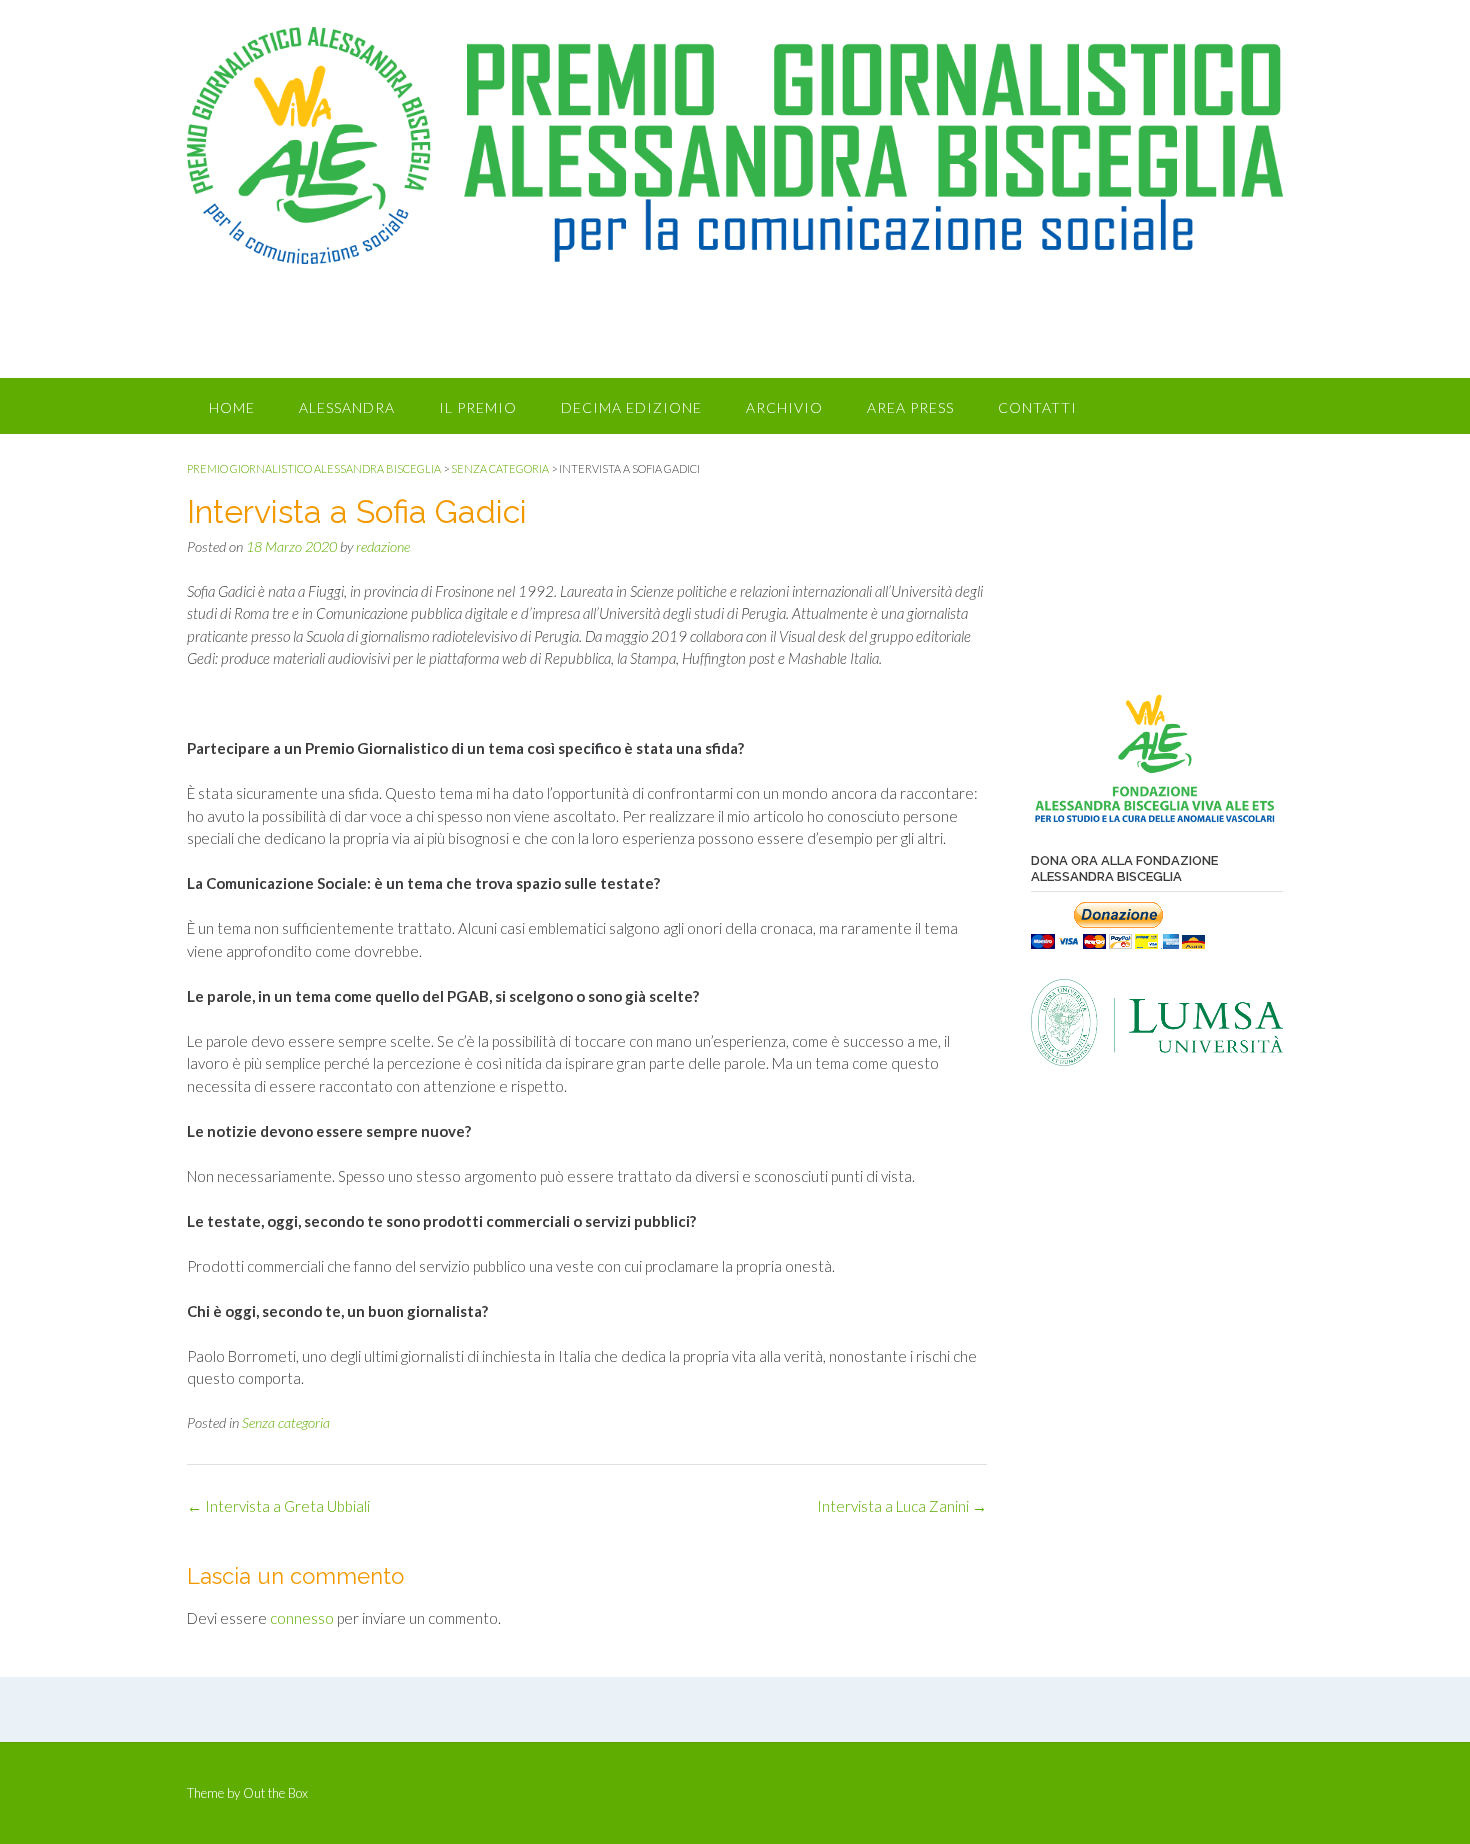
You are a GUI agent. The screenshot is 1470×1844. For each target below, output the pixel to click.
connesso (302, 1618)
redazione (383, 546)
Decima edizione (631, 407)
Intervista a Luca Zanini (902, 1506)
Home (232, 407)
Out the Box (275, 1793)
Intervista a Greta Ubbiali (278, 1506)
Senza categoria (286, 1422)
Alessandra (347, 407)
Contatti (1037, 407)
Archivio (784, 407)
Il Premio (478, 407)
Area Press (910, 407)
